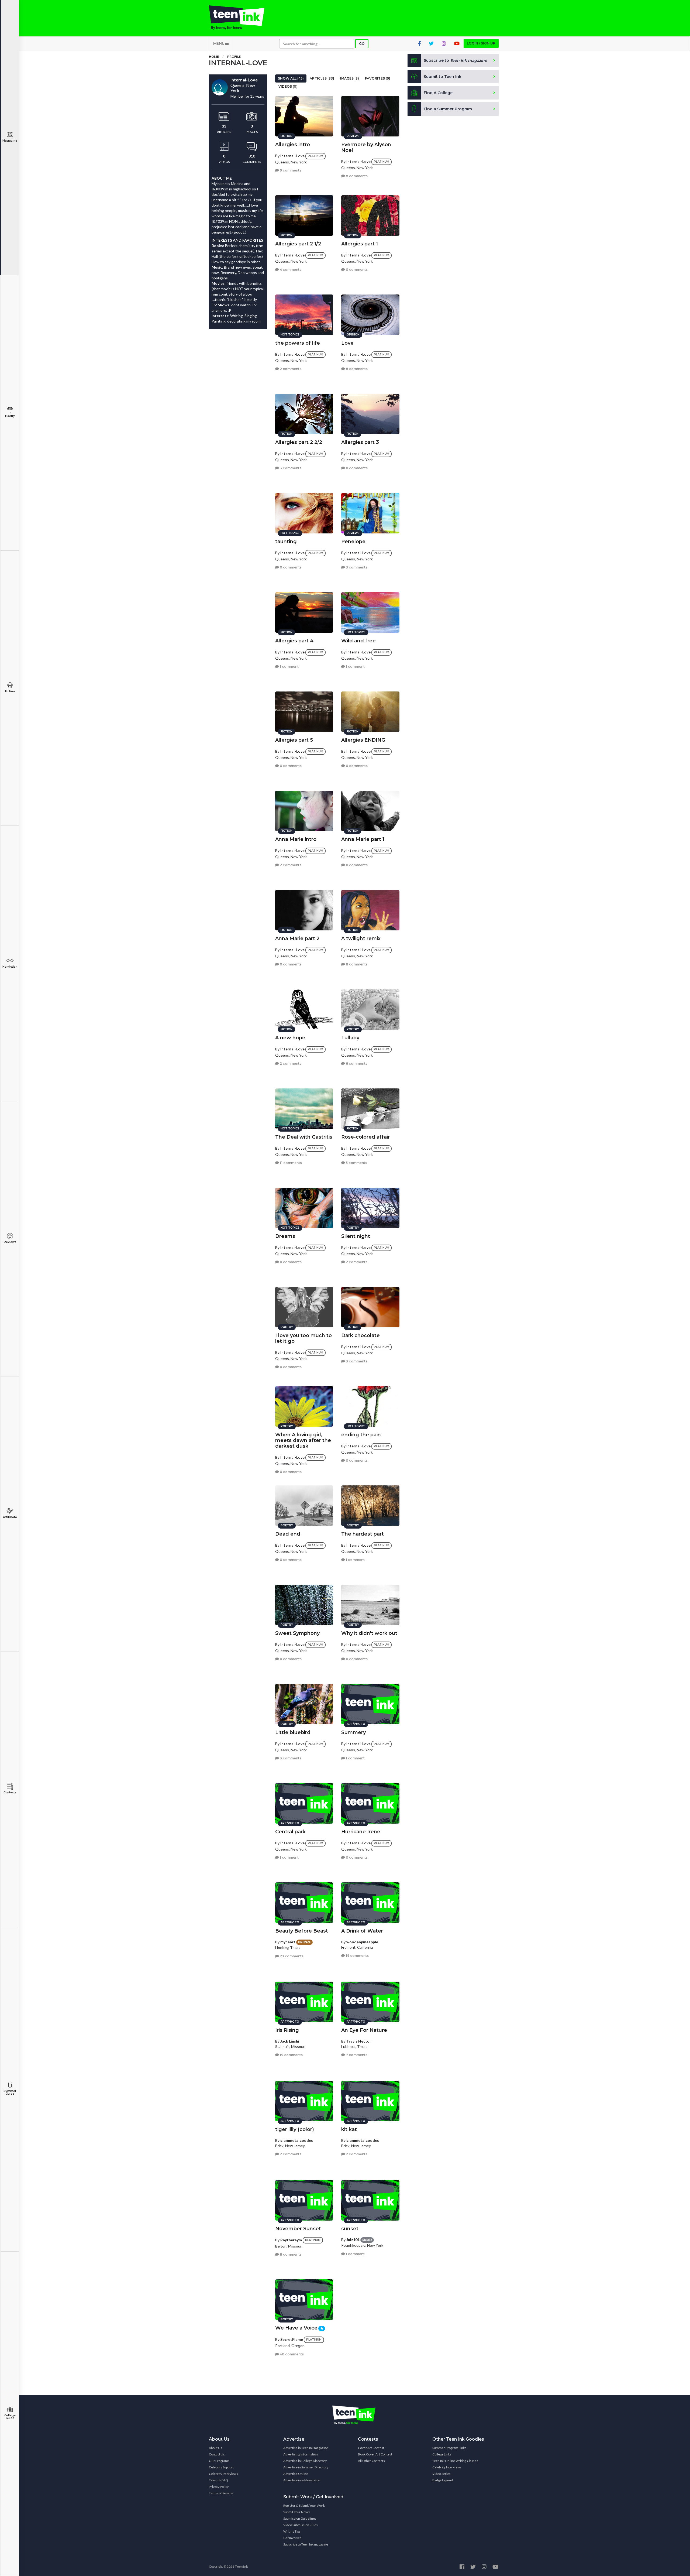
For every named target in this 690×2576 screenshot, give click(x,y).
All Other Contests (371, 2461)
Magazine (10, 141)
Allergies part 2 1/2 (298, 244)
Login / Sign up (481, 43)
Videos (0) (288, 86)
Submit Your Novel (296, 2512)
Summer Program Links (449, 2448)
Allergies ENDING (363, 740)
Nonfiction (10, 967)
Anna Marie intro (296, 839)
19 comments (357, 1956)
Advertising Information (301, 2454)
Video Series (441, 2474)
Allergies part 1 (360, 244)
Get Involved (292, 2538)
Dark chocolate (360, 1335)
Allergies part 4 (294, 641)
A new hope (290, 1038)
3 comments (290, 468)
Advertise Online (296, 2474)
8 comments (356, 176)
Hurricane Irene (361, 1832)
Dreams (285, 1236)
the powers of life (298, 343)
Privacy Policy (219, 2487)
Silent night (356, 1236)
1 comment (289, 667)
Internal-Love (292, 156)
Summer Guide (10, 2092)
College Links (442, 2454)
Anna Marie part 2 (297, 938)
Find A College (438, 93)
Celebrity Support (221, 2467)
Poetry (10, 416)
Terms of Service (221, 2493)
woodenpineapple (362, 1942)
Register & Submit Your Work (304, 2505)
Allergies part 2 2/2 (299, 442)
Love (347, 343)
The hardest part (363, 1534)
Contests (10, 1792)
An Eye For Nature (364, 2030)
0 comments (356, 270)
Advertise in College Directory (305, 2461)
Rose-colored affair (365, 1137)
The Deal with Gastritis (304, 1137)
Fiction (10, 691)
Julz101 (353, 2240)
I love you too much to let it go (303, 1338)
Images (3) (350, 78)
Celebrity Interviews (223, 2474)
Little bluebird (293, 1732)
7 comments (356, 2055)
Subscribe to (455, 60)
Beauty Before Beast (302, 1931)
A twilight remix (361, 938)
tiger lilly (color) (295, 2129)
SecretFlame (292, 2339)
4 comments (290, 270)
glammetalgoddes (297, 2140)
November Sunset (298, 2229)
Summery (353, 1732)
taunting (286, 542)
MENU (219, 43)
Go (362, 44)
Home (214, 56)
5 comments (356, 1163)
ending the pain (361, 1435)
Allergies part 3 (360, 442)
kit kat (349, 2129)
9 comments (290, 170)
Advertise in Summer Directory (306, 2467)
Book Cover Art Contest (375, 2454)
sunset (350, 2229)
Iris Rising (287, 2030)
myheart (288, 1942)
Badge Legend (443, 2480)
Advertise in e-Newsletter (302, 2480)
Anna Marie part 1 (363, 839)
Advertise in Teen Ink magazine (306, 2448)
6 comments (356, 1063)
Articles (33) (322, 78)
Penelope (353, 542)
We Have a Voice (296, 2328)
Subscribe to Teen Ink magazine (306, 2544)
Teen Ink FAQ (218, 2480)
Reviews (10, 1242)
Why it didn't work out (369, 1633)
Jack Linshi (290, 2041)
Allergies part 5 (294, 740)
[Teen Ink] (242, 18)
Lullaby (350, 1038)
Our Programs (219, 2461)
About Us (215, 2448)
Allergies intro (293, 145)
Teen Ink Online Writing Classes (455, 2461)
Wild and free (358, 641)
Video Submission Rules (301, 2525)
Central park (290, 1832)
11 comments (290, 1163)
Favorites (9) (378, 78)
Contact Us (217, 2454)
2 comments (290, 369)
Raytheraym (291, 2240)
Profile (234, 56)
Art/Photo (10, 1517)
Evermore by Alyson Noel (366, 147)
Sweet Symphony (297, 1633)
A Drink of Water (362, 1931)
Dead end (288, 1534)
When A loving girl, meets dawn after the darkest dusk (303, 1440)
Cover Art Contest (371, 2448)
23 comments (291, 1956)
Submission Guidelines (300, 2518)
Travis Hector (359, 2041)
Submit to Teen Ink (443, 77)
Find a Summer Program (448, 109)
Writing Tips (292, 2531)
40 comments (291, 2354)
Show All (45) (291, 78)
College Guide (10, 2417)
